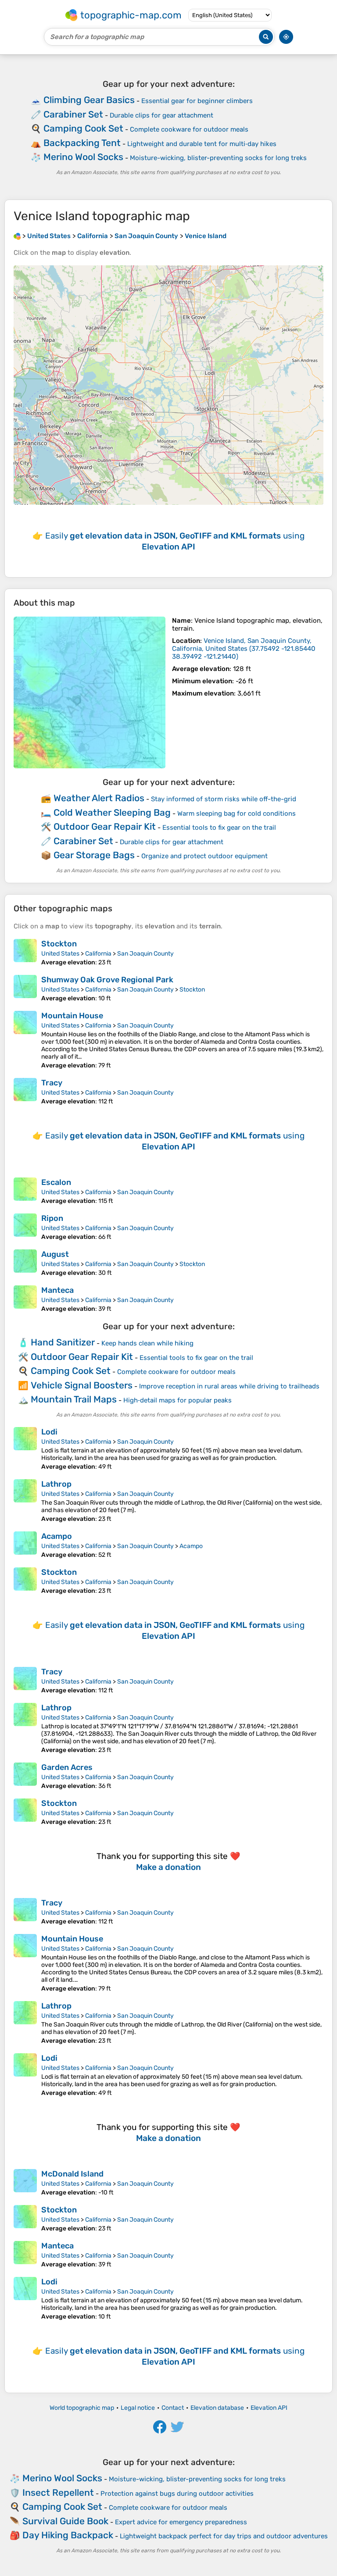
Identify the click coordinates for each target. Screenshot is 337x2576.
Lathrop (56, 1484)
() (244, 649)
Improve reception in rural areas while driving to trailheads (229, 1386)
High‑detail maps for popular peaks (177, 1400)
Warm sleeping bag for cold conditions (237, 813)
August (55, 1254)
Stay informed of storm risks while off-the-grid (224, 799)
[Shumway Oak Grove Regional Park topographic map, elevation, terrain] (25, 988)
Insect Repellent (58, 2492)
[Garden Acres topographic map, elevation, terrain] (25, 1776)
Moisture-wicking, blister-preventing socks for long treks (218, 158)
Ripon (52, 1218)
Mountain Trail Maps (74, 1399)
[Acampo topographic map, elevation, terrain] (25, 1545)
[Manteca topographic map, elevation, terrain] (25, 1299)
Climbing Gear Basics (89, 100)
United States (60, 954)
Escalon (56, 1182)
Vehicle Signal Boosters (82, 1385)
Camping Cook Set (83, 128)
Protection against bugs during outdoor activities (177, 2494)
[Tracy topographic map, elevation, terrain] (25, 1092)
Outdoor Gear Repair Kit (105, 826)
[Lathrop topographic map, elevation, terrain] (25, 1501)
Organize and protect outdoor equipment (204, 856)
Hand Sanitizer (63, 1342)
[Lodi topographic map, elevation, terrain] (25, 1449)
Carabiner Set (73, 114)
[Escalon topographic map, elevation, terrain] (25, 1191)
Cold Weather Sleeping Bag (112, 812)
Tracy (52, 1083)
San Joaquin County (145, 954)
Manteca (57, 1290)
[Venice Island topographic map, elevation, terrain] (90, 692)
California (98, 954)
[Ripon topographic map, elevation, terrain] (25, 1227)
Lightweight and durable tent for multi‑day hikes (202, 144)
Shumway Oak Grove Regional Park (107, 980)
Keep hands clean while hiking (147, 1343)
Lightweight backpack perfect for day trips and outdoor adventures (224, 2536)
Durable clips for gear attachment (161, 115)
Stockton (59, 944)
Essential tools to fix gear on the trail (219, 828)
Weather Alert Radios (99, 798)
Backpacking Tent (82, 143)
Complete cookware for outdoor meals (189, 129)
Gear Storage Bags (94, 855)
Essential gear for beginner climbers (197, 101)
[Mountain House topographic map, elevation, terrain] (25, 1040)
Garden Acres (67, 1767)
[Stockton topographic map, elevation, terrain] (25, 953)
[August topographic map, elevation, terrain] (25, 1263)
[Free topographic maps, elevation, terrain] (17, 236)
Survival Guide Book (65, 2521)
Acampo (57, 1536)
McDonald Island (72, 2174)
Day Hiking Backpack (68, 2535)
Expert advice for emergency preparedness (181, 2522)
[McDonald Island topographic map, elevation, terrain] (25, 2183)
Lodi (49, 1432)
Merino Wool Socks (83, 157)
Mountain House (72, 1016)
